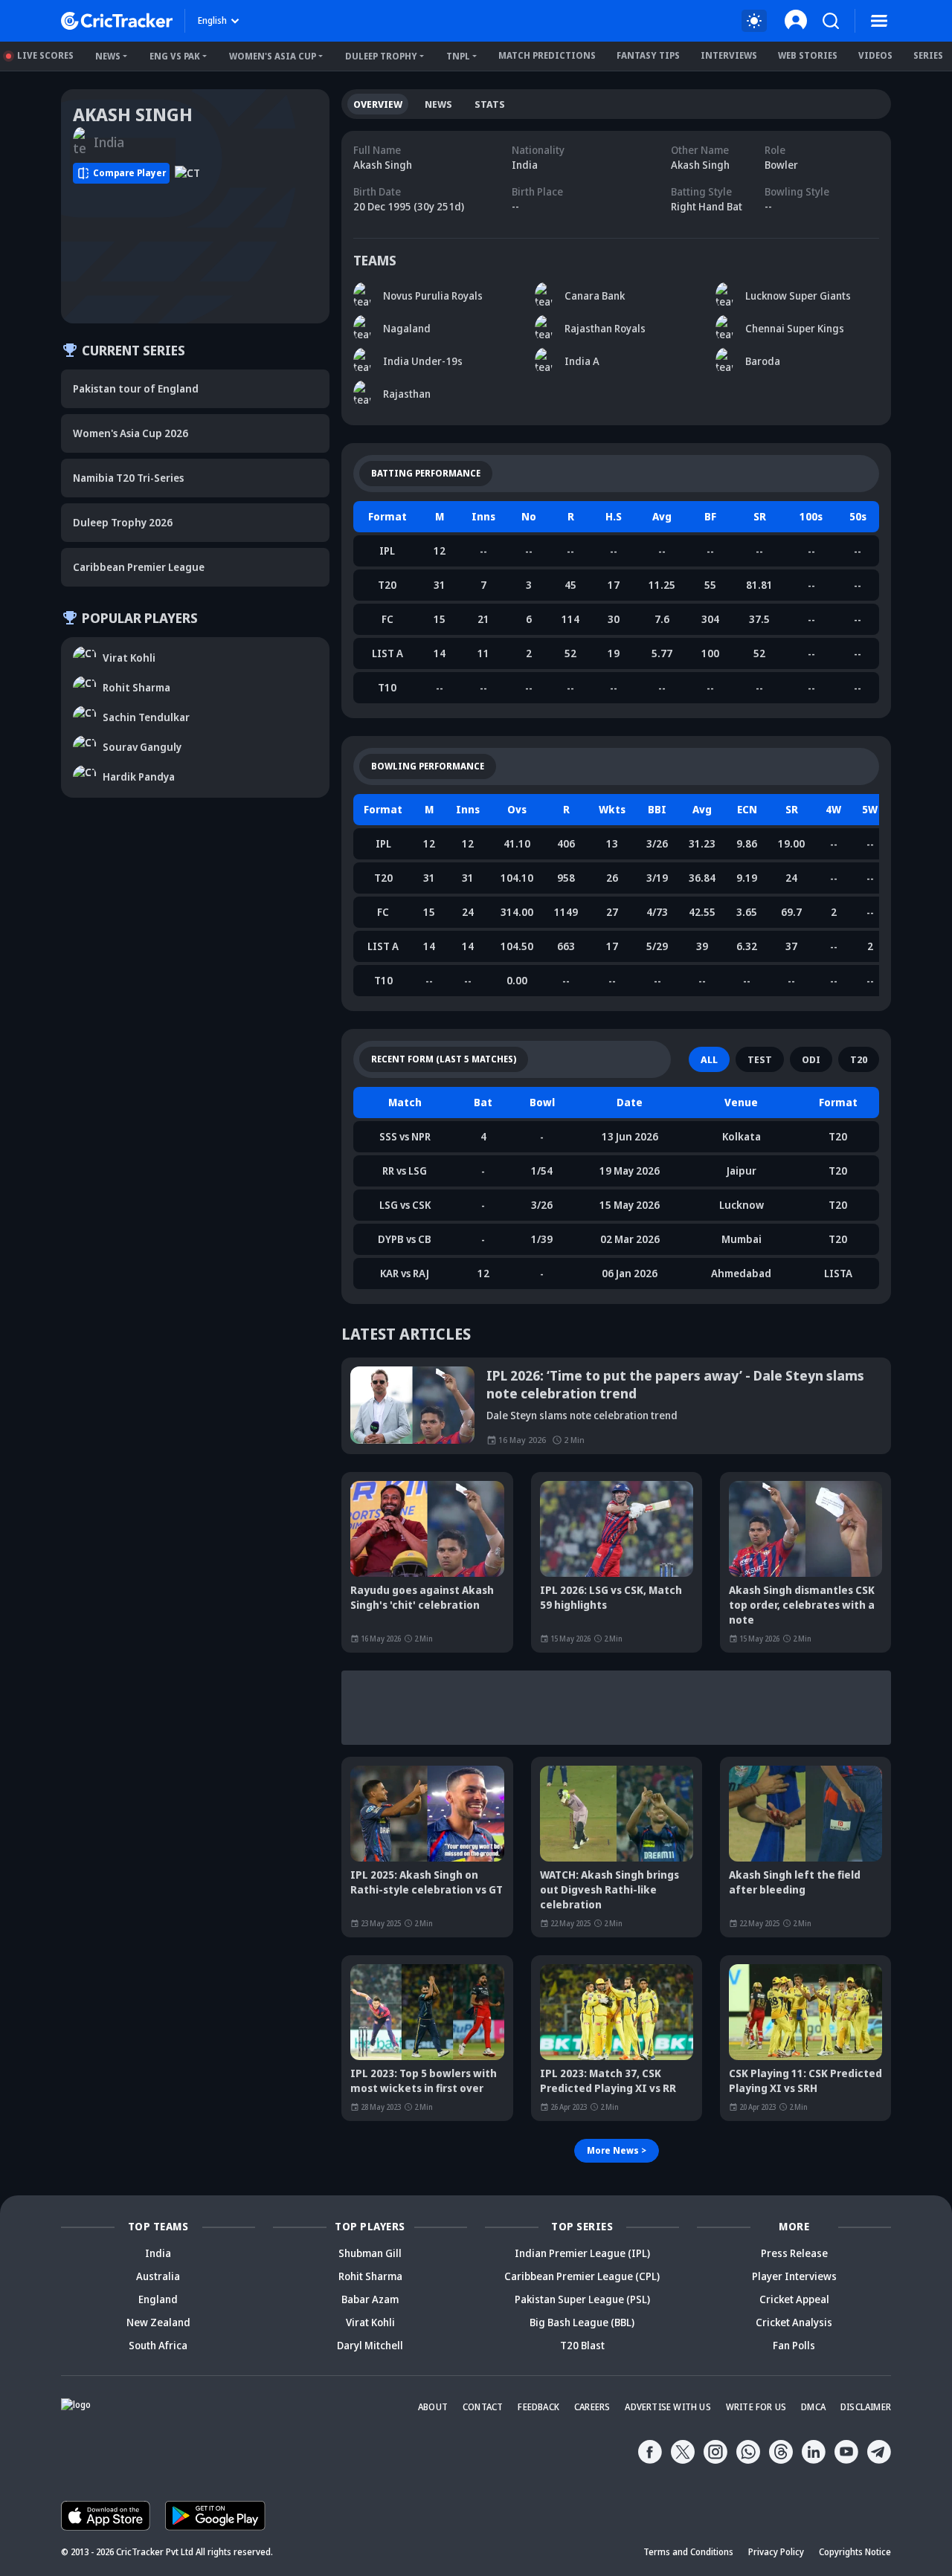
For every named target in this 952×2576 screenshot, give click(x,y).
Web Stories (808, 55)
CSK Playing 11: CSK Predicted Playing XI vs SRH (805, 2081)
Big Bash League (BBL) (582, 2322)
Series (928, 55)
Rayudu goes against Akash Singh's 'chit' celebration (422, 1597)
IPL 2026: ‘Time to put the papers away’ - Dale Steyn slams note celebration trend (675, 1384)
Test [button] (760, 1059)
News (108, 56)
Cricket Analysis (794, 2322)
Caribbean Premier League (139, 567)
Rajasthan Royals (605, 328)
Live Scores (45, 55)
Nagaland (407, 328)
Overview (378, 104)
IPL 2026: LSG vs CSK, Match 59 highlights (611, 1597)
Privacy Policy (776, 2552)
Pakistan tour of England (136, 388)
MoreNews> (617, 2150)
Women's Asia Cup (273, 56)
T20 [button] (859, 1059)
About (433, 2407)
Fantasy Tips (648, 55)
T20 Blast (582, 2345)
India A (582, 361)
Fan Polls (794, 2345)
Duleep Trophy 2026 (123, 522)
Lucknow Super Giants (798, 296)
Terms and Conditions (688, 2552)
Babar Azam (370, 2299)
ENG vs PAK (175, 56)
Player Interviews (794, 2276)
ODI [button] (811, 1059)
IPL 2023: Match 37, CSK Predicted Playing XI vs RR (608, 2081)
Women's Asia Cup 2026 (131, 433)
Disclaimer (866, 2407)
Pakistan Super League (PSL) (582, 2299)
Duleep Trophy (381, 56)
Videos (875, 55)
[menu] (879, 21)
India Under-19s (423, 361)
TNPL (458, 56)
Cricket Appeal (794, 2299)
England (158, 2299)
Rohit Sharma (370, 2276)
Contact (483, 2407)
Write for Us (756, 2407)
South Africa (158, 2345)
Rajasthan (407, 394)
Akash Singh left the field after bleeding (795, 1882)
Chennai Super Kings (795, 328)
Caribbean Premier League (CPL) (582, 2276)
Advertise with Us (668, 2407)
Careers (592, 2407)
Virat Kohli (370, 2322)
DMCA (813, 2407)
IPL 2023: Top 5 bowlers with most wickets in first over (424, 2081)
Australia (158, 2276)
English (212, 20)
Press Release (794, 2253)
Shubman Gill (370, 2253)
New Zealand (158, 2322)
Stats (490, 104)
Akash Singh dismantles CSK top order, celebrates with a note (802, 1605)
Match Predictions (547, 55)
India (158, 2253)
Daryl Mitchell (370, 2345)
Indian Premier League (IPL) (582, 2253)
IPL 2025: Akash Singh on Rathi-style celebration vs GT (427, 1882)
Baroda (763, 361)
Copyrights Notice (855, 2552)
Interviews (729, 55)
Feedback (538, 2407)
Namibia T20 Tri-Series (128, 478)
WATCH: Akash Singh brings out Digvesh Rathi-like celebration (610, 1889)
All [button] (709, 1059)
